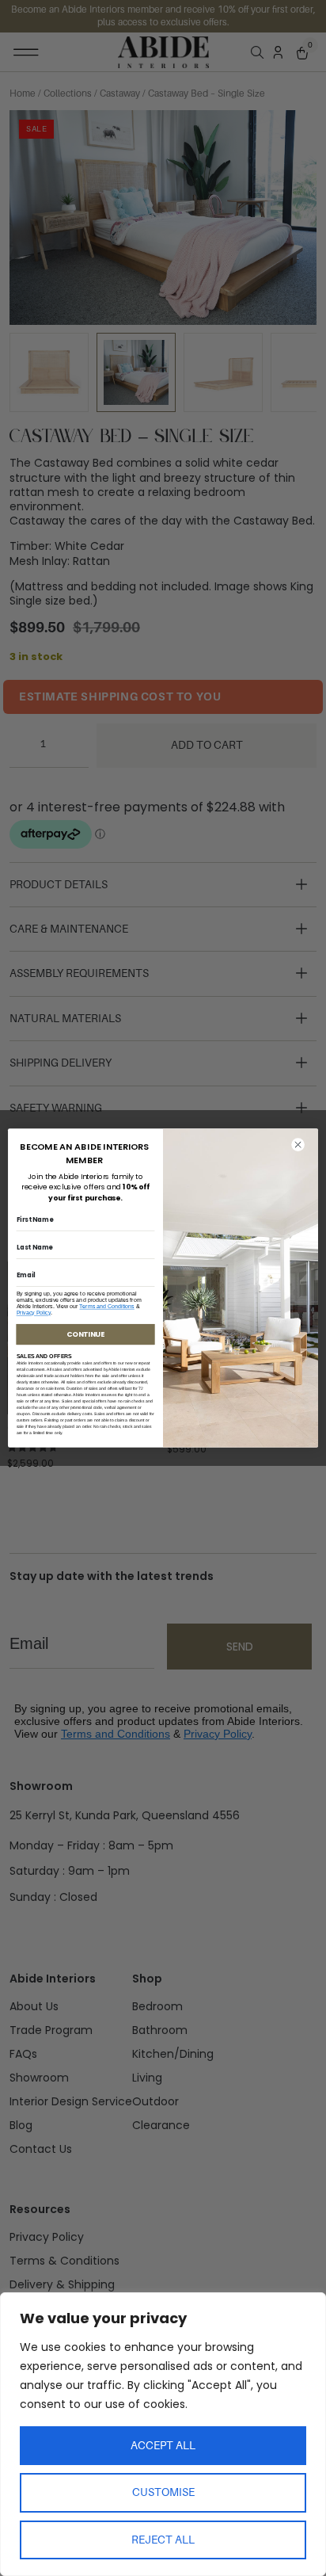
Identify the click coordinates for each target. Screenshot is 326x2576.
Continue (85, 1335)
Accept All (163, 2445)
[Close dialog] (298, 1145)
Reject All (163, 2540)
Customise (163, 2492)
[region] (163, 2434)
